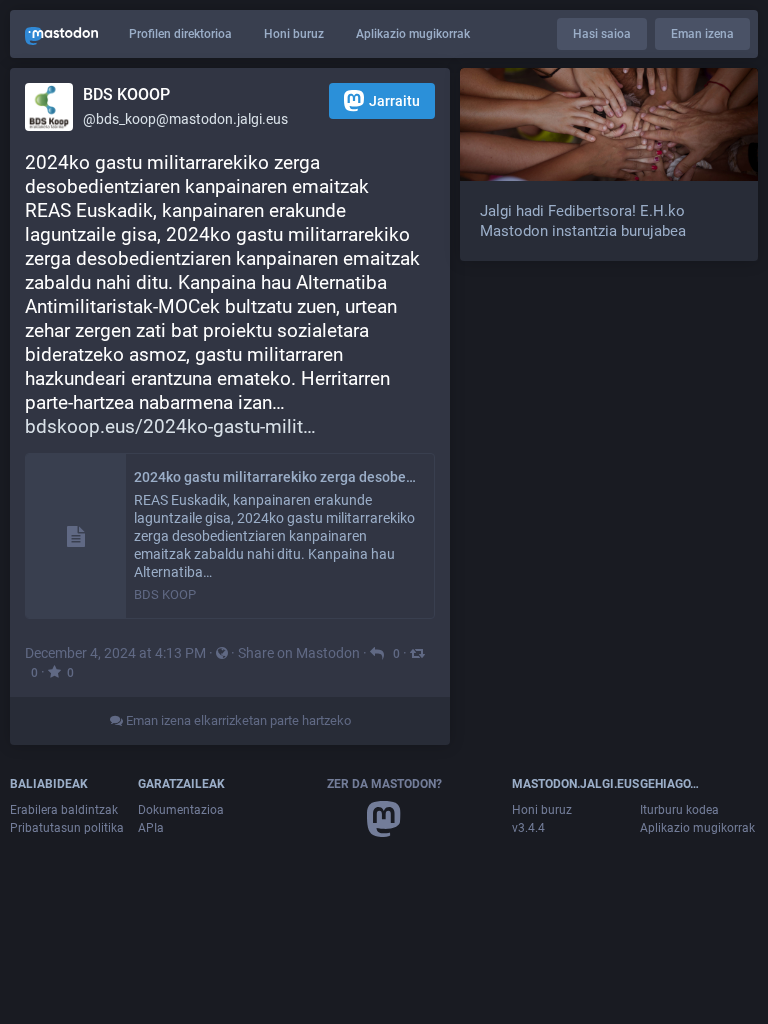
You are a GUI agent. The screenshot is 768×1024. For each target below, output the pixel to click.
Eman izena (702, 34)
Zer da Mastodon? (384, 784)
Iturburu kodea (679, 810)
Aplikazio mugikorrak (413, 34)
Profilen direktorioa (180, 34)
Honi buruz (294, 34)
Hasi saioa (602, 34)
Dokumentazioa (181, 810)
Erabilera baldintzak (64, 810)
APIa (151, 828)
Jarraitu (394, 101)
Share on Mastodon (299, 653)
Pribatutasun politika (67, 828)
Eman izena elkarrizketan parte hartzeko (237, 720)
